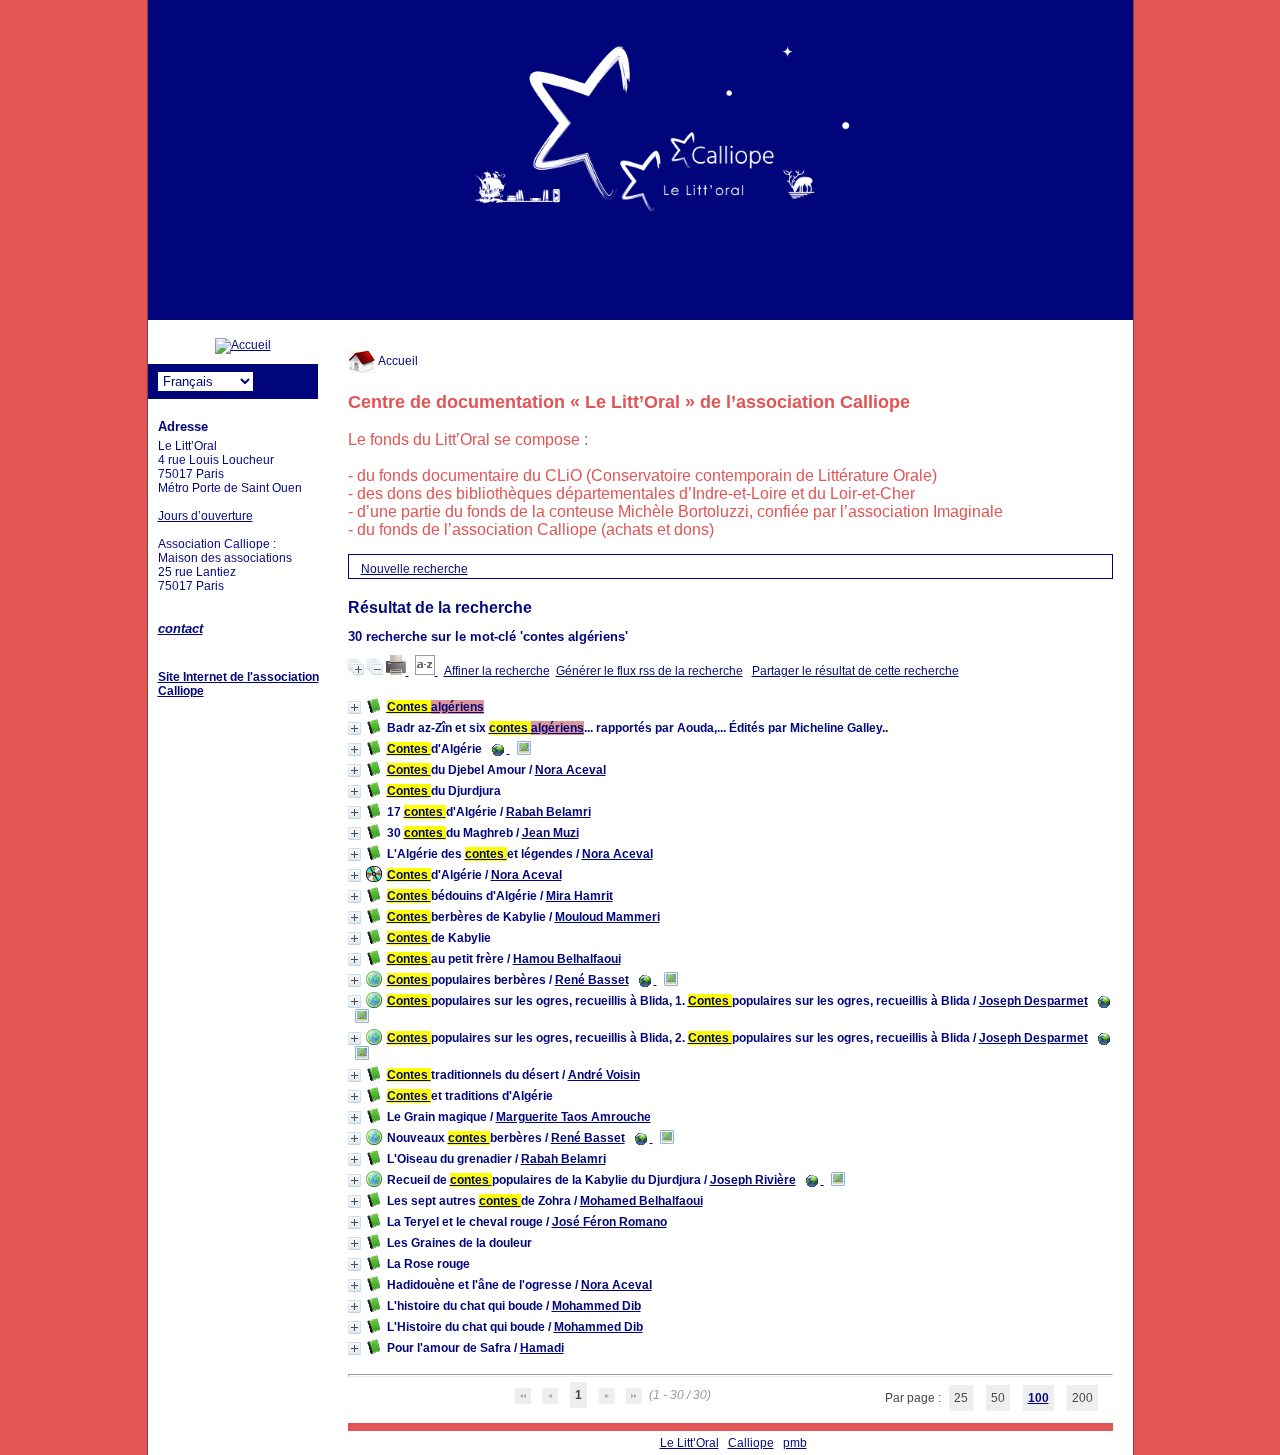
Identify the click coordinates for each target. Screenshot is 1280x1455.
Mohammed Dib (596, 1306)
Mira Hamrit (579, 896)
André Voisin (604, 1075)
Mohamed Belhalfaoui (641, 1201)
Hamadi (542, 1348)
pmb (795, 1443)
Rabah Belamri (548, 812)
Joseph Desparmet (1033, 1001)
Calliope (751, 1443)
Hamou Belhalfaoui (567, 959)
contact (180, 628)
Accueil (397, 361)
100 (1038, 1398)
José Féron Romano (609, 1222)
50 (998, 1398)
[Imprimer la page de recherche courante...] (397, 671)
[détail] (354, 707)
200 (1082, 1398)
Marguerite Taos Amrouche (573, 1117)
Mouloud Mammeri (607, 917)
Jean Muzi (550, 833)
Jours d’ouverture (205, 516)
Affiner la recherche (497, 671)
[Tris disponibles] (426, 671)
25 (961, 1398)
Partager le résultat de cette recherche (855, 671)
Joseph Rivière (753, 1180)
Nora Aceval (570, 770)
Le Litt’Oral (689, 1443)
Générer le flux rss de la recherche (649, 671)
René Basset (592, 980)
